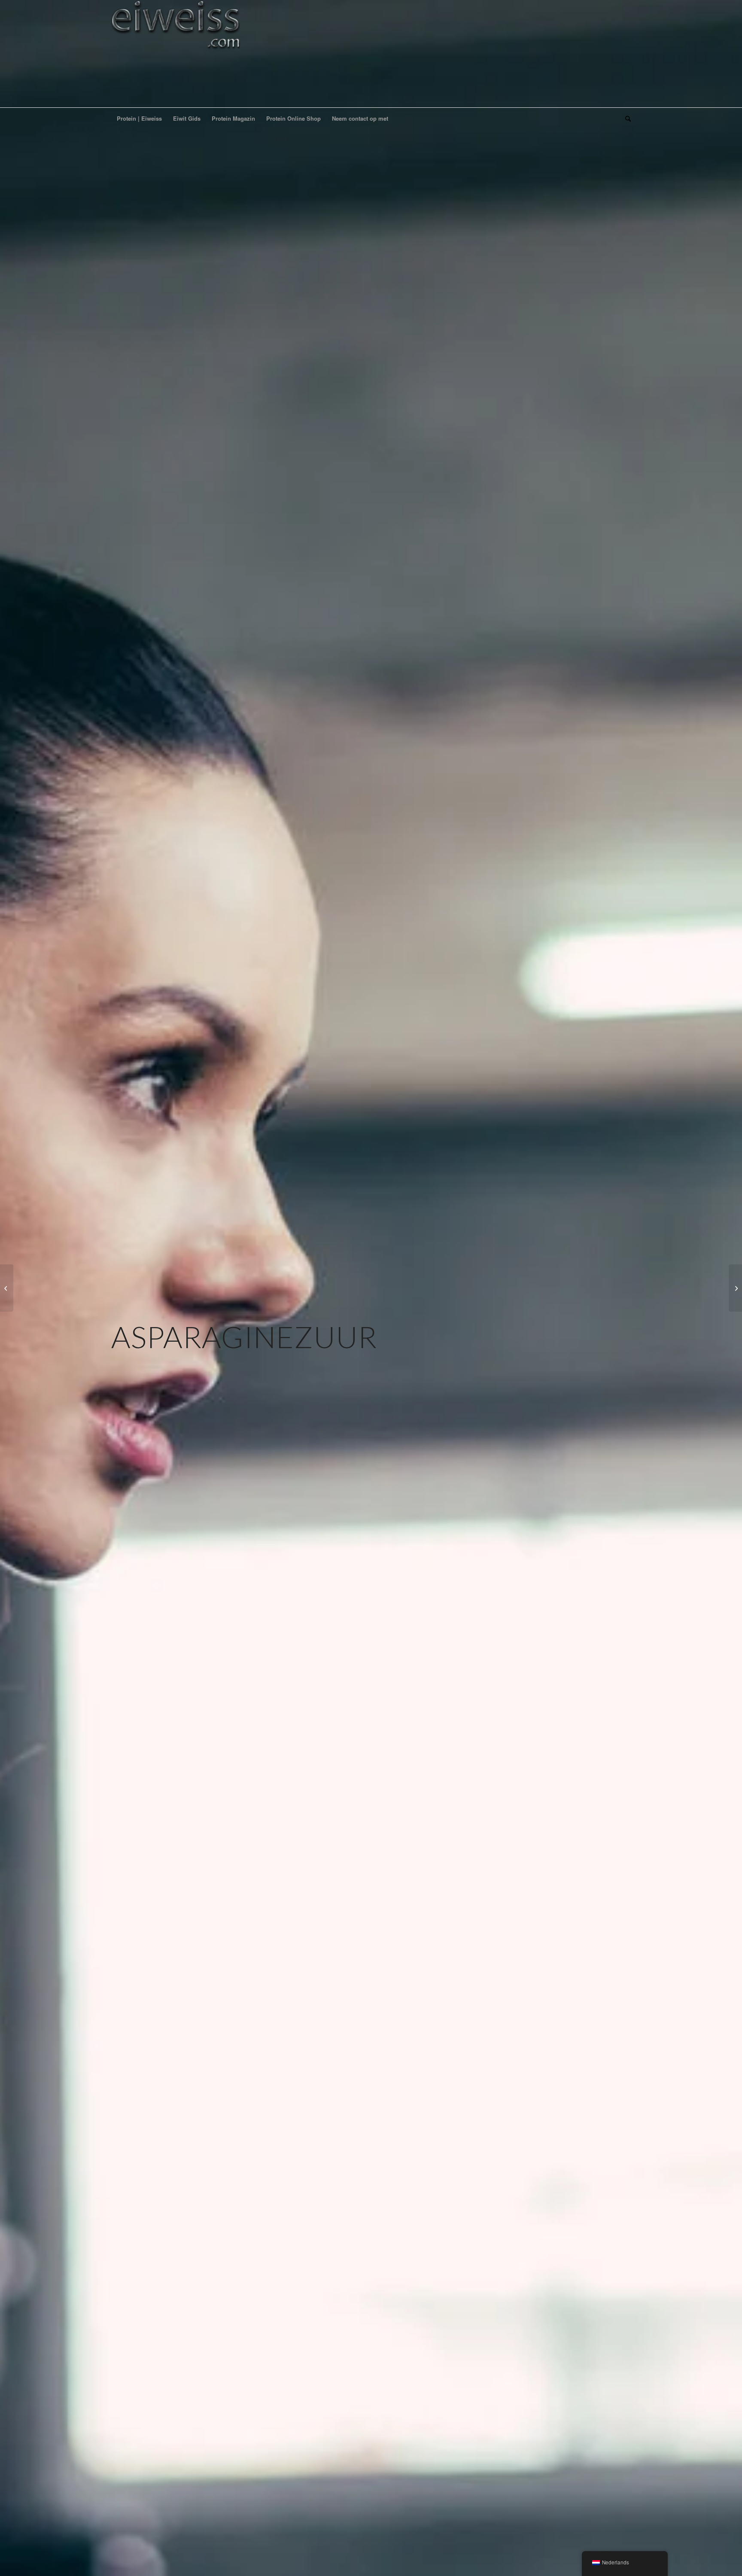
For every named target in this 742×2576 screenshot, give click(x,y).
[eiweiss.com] (176, 54)
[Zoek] (625, 119)
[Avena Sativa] (735, 1288)
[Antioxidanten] (7, 1288)
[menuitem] (139, 119)
